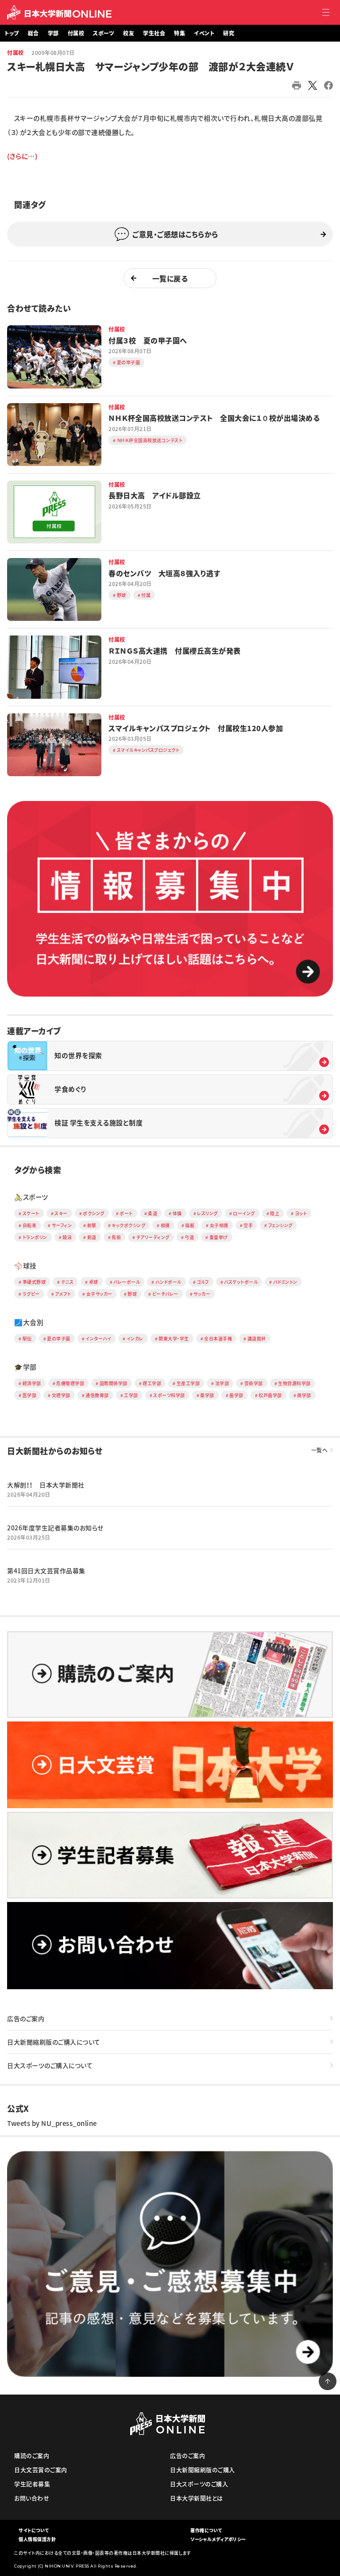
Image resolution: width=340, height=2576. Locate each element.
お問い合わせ (32, 2498)
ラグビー (31, 1294)
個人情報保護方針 (37, 2539)
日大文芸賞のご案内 (41, 2470)
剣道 (92, 1237)
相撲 (165, 1225)
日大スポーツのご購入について (50, 2065)
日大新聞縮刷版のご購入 (203, 2470)
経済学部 (32, 1383)
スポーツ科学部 (169, 1395)
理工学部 (152, 1383)
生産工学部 (188, 1383)
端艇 (190, 1225)
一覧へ (320, 1450)
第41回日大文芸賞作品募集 (46, 1571)
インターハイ (98, 1338)
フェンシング (280, 1225)
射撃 (92, 1225)
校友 (129, 33)
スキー (61, 1213)
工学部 (131, 1395)
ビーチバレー (165, 1294)
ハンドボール (168, 1282)
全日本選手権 (218, 1338)
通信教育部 (97, 1395)
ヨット (301, 1213)
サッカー (202, 1294)
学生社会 (154, 33)
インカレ (135, 1338)
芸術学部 (254, 1383)
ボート (126, 1213)
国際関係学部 (114, 1383)
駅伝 (27, 1338)
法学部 (222, 1383)
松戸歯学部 (270, 1395)
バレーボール (127, 1282)
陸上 (275, 1213)
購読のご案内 (32, 2455)
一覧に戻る (170, 278)
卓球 (94, 1282)
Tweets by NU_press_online (52, 2123)
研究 (229, 33)
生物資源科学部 (294, 1383)
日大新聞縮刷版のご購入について (54, 2042)
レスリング (207, 1213)
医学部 (30, 1395)
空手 (248, 1225)
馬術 (116, 1237)
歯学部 (236, 1395)
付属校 (76, 33)
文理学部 (61, 1395)
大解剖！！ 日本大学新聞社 (46, 1485)
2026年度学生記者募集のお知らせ (55, 1528)
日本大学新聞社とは (197, 2498)
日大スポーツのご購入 (199, 2484)
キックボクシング (128, 1225)
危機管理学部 (70, 1383)
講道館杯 (257, 1338)
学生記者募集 (32, 2484)
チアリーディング (153, 1237)
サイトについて (34, 2530)
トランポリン (35, 1237)
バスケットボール (241, 1282)
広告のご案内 (26, 2018)
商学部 (304, 1395)
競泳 (67, 1237)
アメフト (63, 1294)
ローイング (244, 1213)
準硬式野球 (34, 1282)
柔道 (153, 1213)
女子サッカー (99, 1294)
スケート (31, 1213)
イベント (204, 33)
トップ (12, 33)
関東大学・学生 (174, 1338)
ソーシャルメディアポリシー (218, 2539)
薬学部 (207, 1395)
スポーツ (104, 33)
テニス (68, 1282)
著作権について (206, 2530)
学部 (53, 33)
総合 (33, 33)
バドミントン (285, 1282)
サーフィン (62, 1225)
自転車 (30, 1225)
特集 (180, 33)
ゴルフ (203, 1282)
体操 (177, 1213)
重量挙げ (219, 1237)
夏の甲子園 (59, 1338)
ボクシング (94, 1213)
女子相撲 (219, 1225)
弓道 (189, 1237)
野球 (132, 1294)
